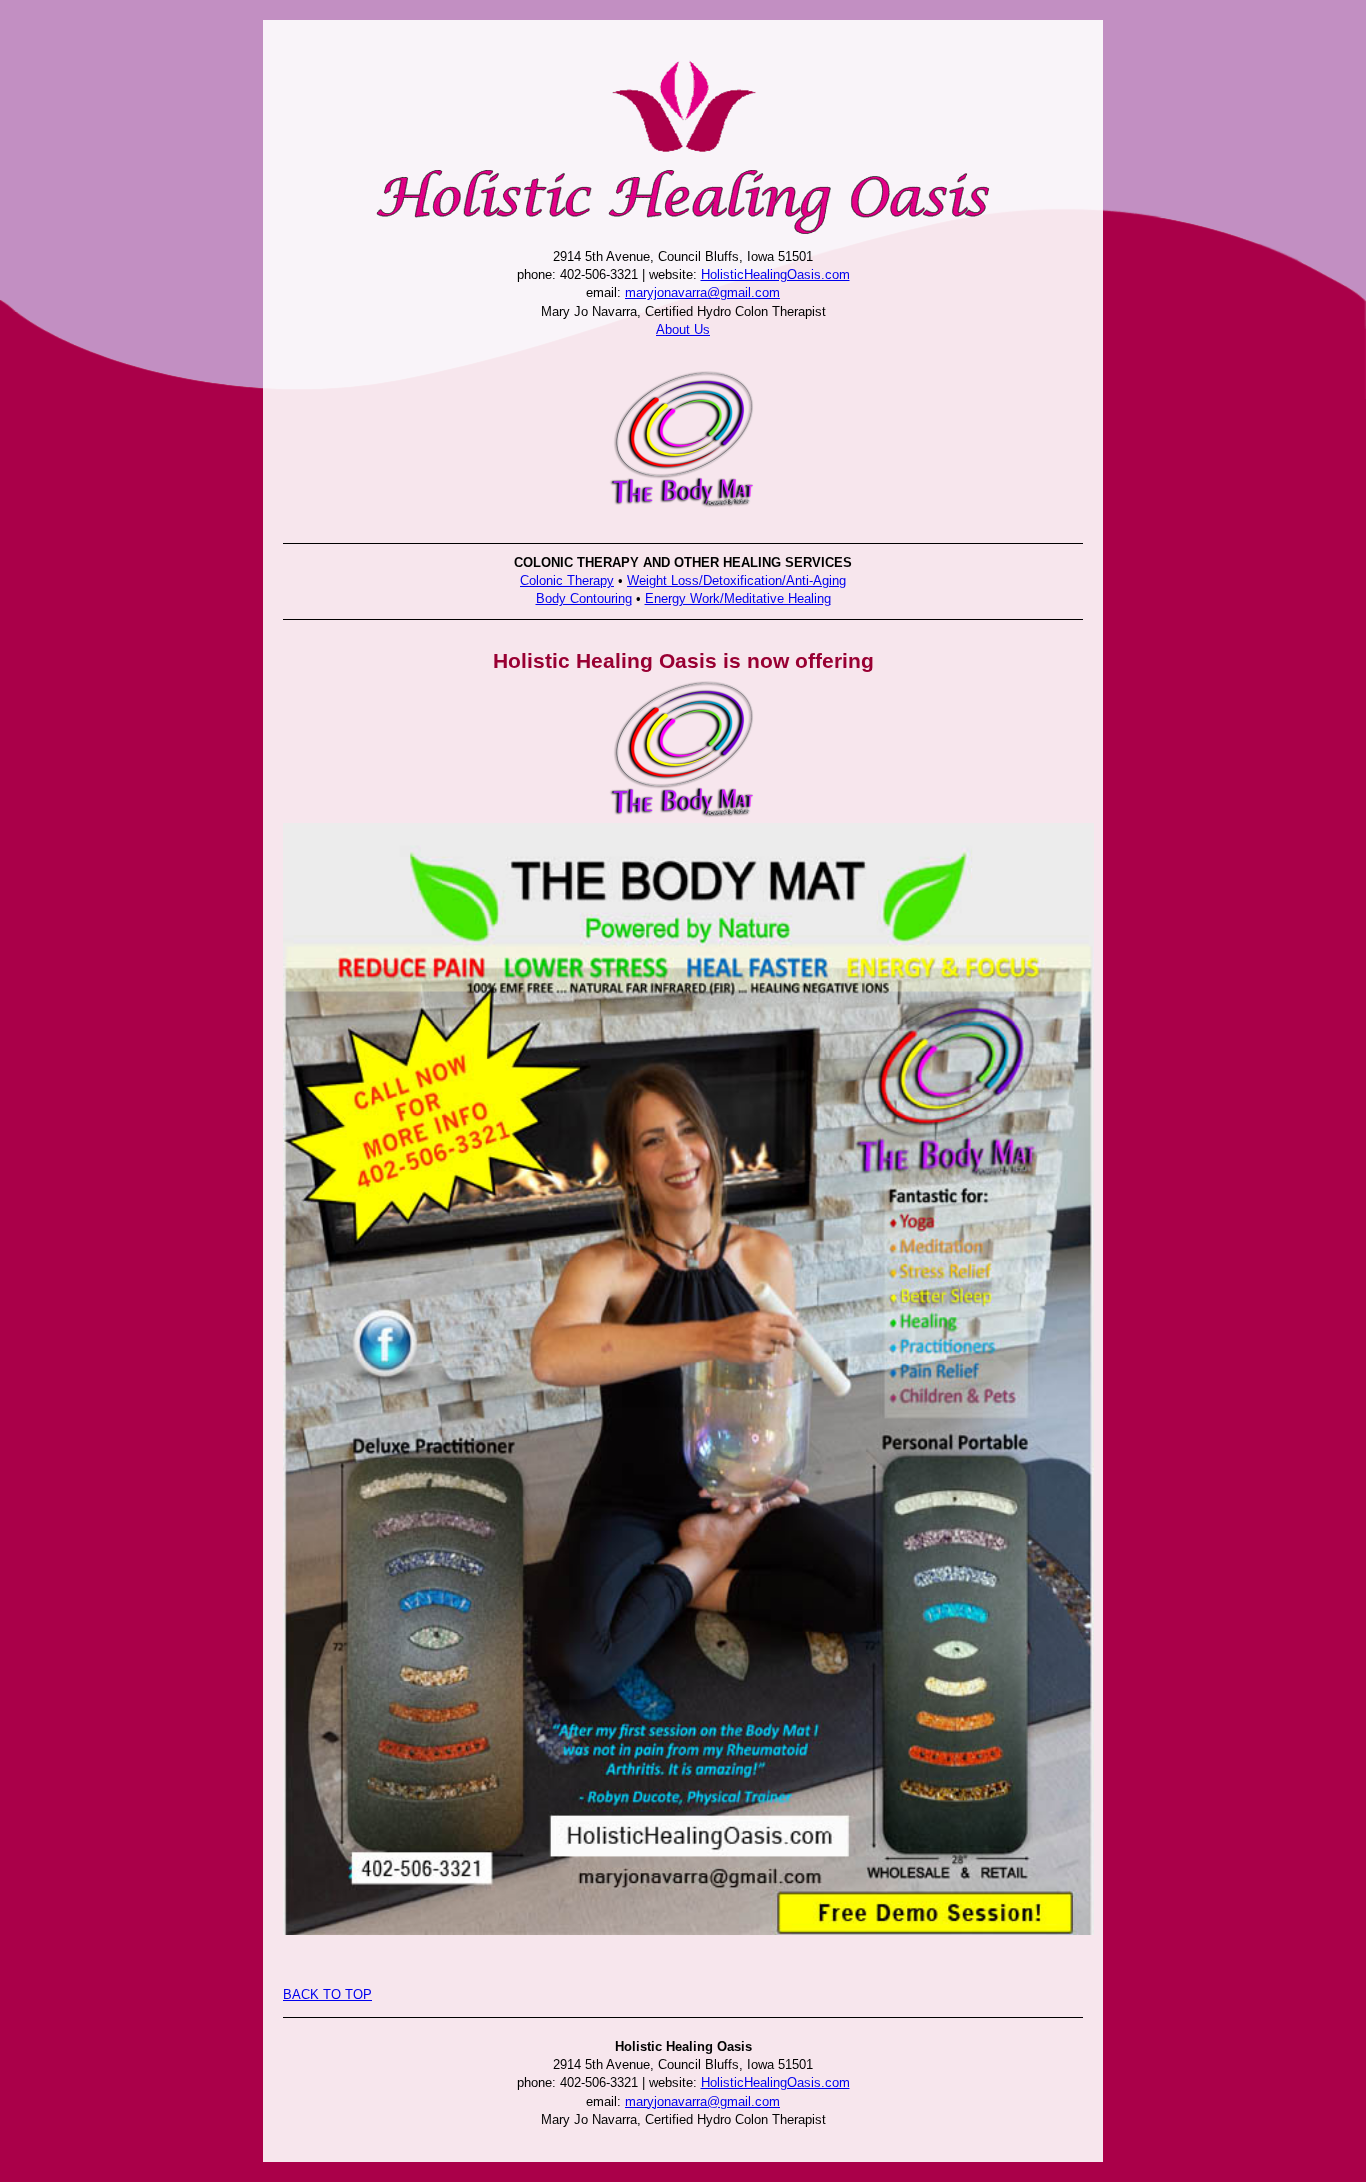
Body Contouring (584, 598)
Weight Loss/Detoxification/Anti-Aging (736, 580)
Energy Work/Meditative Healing (738, 598)
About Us (683, 329)
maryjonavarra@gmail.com (702, 292)
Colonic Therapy (567, 580)
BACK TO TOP (327, 1994)
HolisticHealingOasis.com (775, 274)
